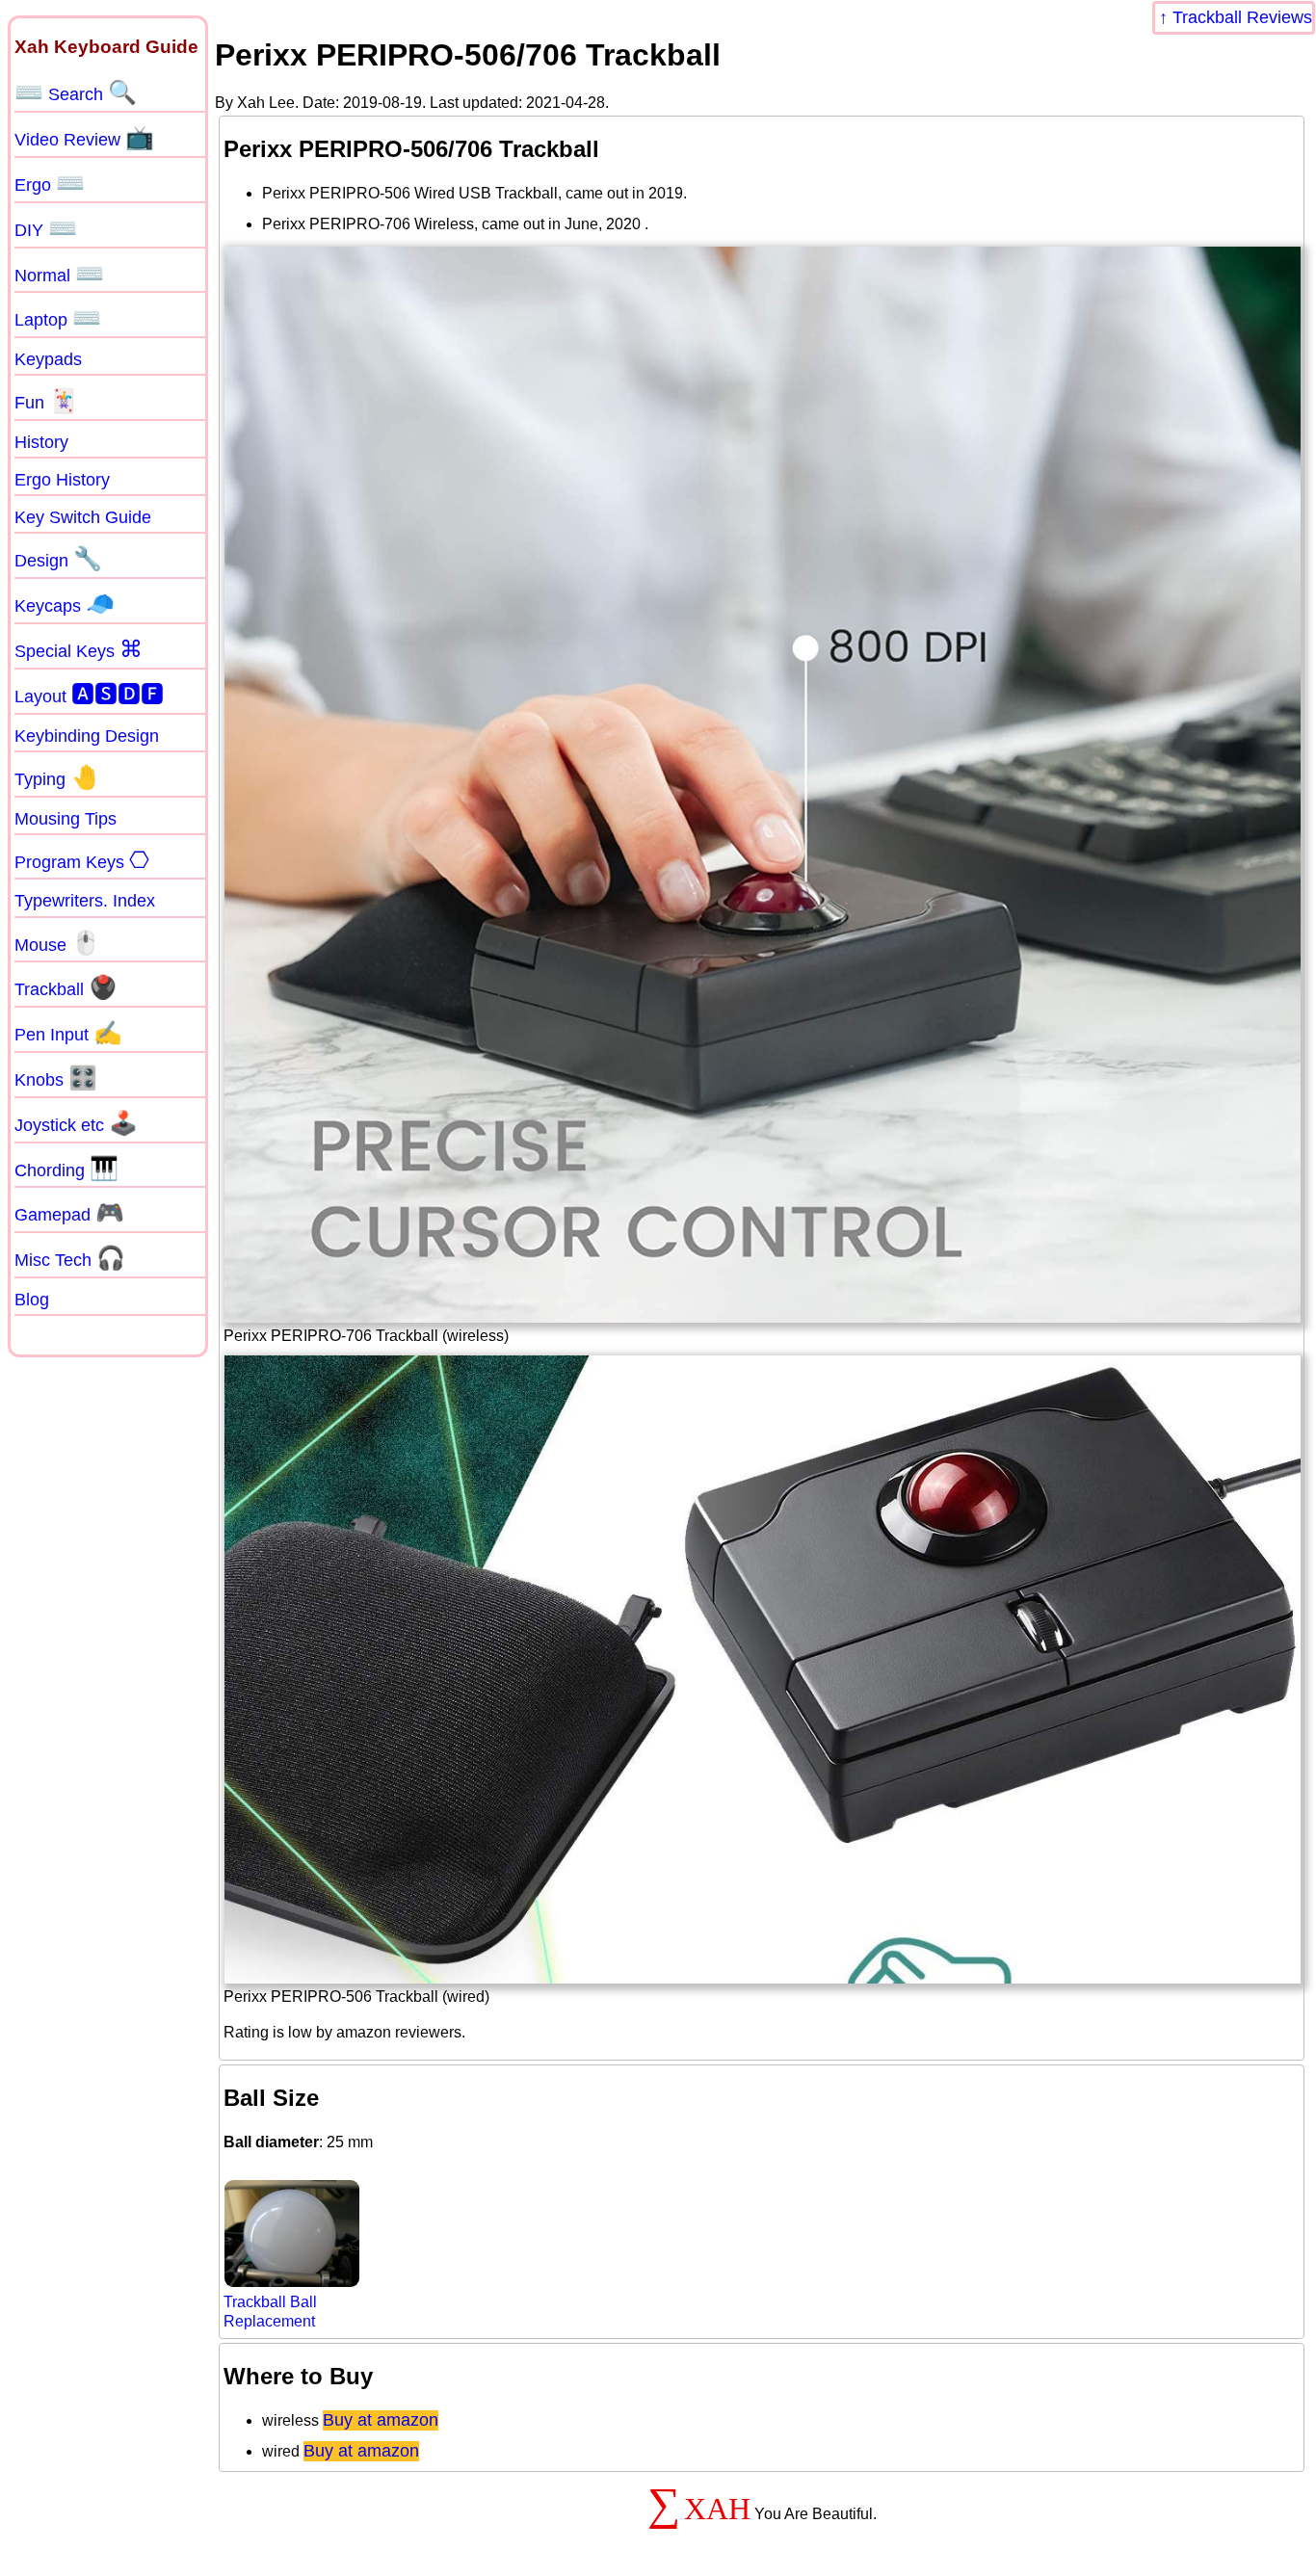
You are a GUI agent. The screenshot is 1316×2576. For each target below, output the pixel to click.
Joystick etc (76, 1123)
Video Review (84, 138)
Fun (46, 401)
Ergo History (62, 480)
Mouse (57, 943)
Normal (59, 274)
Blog (32, 1300)
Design (58, 559)
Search (76, 92)
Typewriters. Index (85, 901)
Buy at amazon (381, 2420)
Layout (89, 694)
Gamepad (69, 1213)
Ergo (50, 183)
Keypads (48, 359)
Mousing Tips (66, 819)
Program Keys (82, 860)
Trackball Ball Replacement (270, 2311)
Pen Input (68, 1033)
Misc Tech (70, 1258)
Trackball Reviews (1242, 17)
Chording (66, 1169)
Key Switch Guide (83, 517)
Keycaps (65, 604)
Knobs (56, 1078)
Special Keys (79, 649)
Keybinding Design (87, 736)
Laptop (58, 318)
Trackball (66, 987)
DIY (46, 228)
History (41, 442)
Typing (57, 777)
